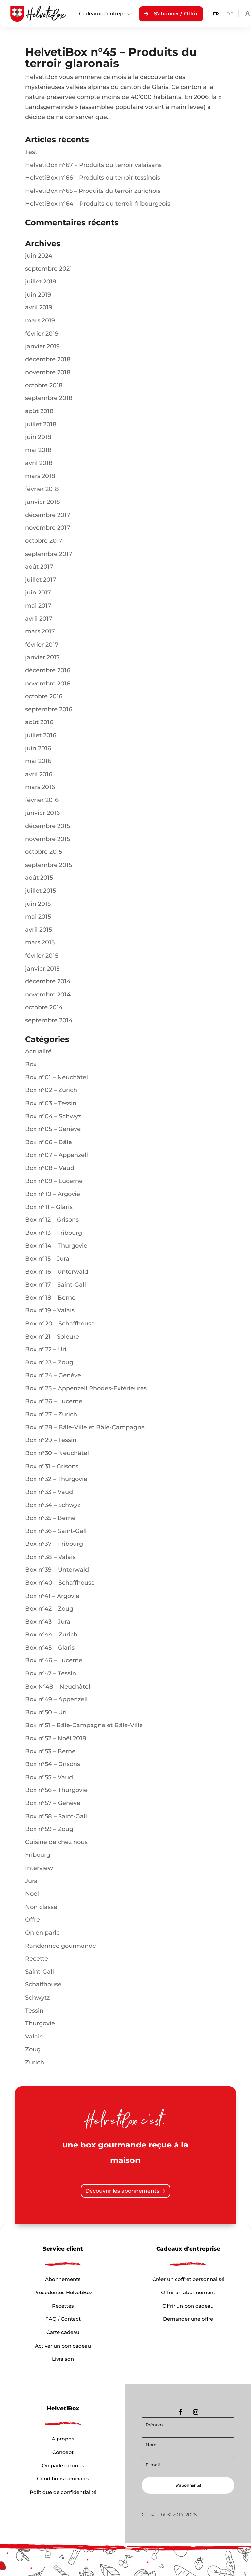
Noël (32, 1894)
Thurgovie (40, 2023)
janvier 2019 (42, 346)
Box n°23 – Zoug (49, 1362)
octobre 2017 (44, 541)
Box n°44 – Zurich (51, 1635)
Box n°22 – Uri (46, 1349)
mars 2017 (40, 631)
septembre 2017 (49, 554)
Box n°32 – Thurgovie (56, 1479)
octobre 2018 (44, 385)
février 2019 (42, 334)
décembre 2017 (48, 515)
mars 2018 (40, 476)
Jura (31, 1881)
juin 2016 (38, 748)
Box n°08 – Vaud (50, 1168)
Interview (39, 1868)
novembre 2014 (48, 995)
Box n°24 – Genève (53, 1375)
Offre (33, 1920)
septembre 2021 (49, 269)
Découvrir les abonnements (122, 2191)
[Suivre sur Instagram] (196, 2412)
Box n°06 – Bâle (49, 1142)
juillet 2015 (41, 891)
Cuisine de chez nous (56, 1842)
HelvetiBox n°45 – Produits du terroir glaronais (111, 58)
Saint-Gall (40, 1972)
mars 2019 (40, 320)
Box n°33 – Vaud (49, 1492)
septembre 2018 (49, 398)
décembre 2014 (48, 981)
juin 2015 (38, 904)
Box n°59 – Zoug (49, 1829)
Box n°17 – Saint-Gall (56, 1285)
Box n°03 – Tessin (51, 1103)
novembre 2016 (48, 684)
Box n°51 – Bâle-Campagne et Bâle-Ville (84, 1725)
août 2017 (39, 567)
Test (31, 152)
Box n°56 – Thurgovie (56, 1790)
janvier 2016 (42, 813)
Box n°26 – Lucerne (54, 1401)
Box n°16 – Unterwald (57, 1272)
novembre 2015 (48, 839)
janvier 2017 (42, 657)
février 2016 (42, 800)
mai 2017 (38, 606)
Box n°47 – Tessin (51, 1673)
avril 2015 (39, 930)
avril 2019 (39, 307)
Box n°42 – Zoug (49, 1609)
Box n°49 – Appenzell (56, 1699)
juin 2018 (38, 437)
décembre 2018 (48, 359)
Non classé (41, 1907)
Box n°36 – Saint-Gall (56, 1531)
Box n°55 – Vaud (49, 1777)
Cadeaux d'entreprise (106, 14)
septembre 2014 (49, 1020)
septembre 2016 (49, 709)
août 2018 (39, 411)
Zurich (35, 2062)
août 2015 (39, 878)
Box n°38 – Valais (50, 1557)
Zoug (33, 2049)
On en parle (42, 1933)
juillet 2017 (41, 580)
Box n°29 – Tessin (51, 1440)
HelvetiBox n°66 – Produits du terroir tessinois (93, 178)
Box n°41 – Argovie (52, 1596)
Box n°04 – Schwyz (53, 1116)
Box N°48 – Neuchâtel (58, 1687)
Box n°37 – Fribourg (54, 1544)
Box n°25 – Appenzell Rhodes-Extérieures (86, 1388)
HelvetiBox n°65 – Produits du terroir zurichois (93, 191)
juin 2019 (38, 295)
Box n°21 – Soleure (52, 1337)
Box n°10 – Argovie (53, 1194)
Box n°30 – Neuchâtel (57, 1453)
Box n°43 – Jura (48, 1622)
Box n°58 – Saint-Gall (56, 1816)
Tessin (34, 2011)
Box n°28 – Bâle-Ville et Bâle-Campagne (85, 1427)
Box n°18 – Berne (50, 1298)
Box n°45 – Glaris (50, 1648)
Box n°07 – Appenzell (57, 1155)
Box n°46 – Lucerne (54, 1660)
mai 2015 (38, 917)
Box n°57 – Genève (53, 1803)
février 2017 (42, 645)
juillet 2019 (41, 282)
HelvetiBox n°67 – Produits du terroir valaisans (93, 165)
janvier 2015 (42, 969)
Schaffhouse (43, 1984)
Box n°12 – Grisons (52, 1220)
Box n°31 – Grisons (52, 1466)
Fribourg (38, 1855)
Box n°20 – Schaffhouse (60, 1324)
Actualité (38, 1051)
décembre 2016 (48, 670)
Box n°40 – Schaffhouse (60, 1583)
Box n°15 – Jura (47, 1259)
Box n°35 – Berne (50, 1518)
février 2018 (42, 489)
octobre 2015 (44, 852)
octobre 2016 (44, 696)
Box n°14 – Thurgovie (56, 1246)
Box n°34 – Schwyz (53, 1505)
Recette (37, 1959)
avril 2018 (39, 463)
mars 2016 (40, 787)
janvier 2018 (43, 502)
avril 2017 (39, 619)
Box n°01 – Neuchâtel (57, 1077)
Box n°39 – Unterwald (57, 1570)
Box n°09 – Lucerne (54, 1181)
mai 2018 (38, 450)
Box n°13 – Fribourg (54, 1233)
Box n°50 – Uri (46, 1712)
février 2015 (42, 956)
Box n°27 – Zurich (51, 1414)
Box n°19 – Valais (50, 1310)
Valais (34, 2037)
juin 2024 (39, 256)
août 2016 (39, 722)
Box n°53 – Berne (50, 1751)
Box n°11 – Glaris (49, 1207)
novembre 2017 (48, 528)
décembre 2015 (48, 826)
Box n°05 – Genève (53, 1129)
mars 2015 (40, 942)
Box (31, 1064)
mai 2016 (38, 761)
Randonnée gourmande (61, 1946)
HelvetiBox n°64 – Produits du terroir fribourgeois (98, 204)
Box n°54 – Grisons (53, 1764)
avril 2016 (39, 774)
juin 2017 (38, 593)
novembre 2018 (48, 372)
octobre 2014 (44, 1007)
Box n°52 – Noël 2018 (56, 1738)
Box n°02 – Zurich (51, 1090)
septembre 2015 (49, 865)
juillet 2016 (41, 735)
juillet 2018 (41, 424)
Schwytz (37, 1998)
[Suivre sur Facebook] (180, 2412)
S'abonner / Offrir (176, 14)
